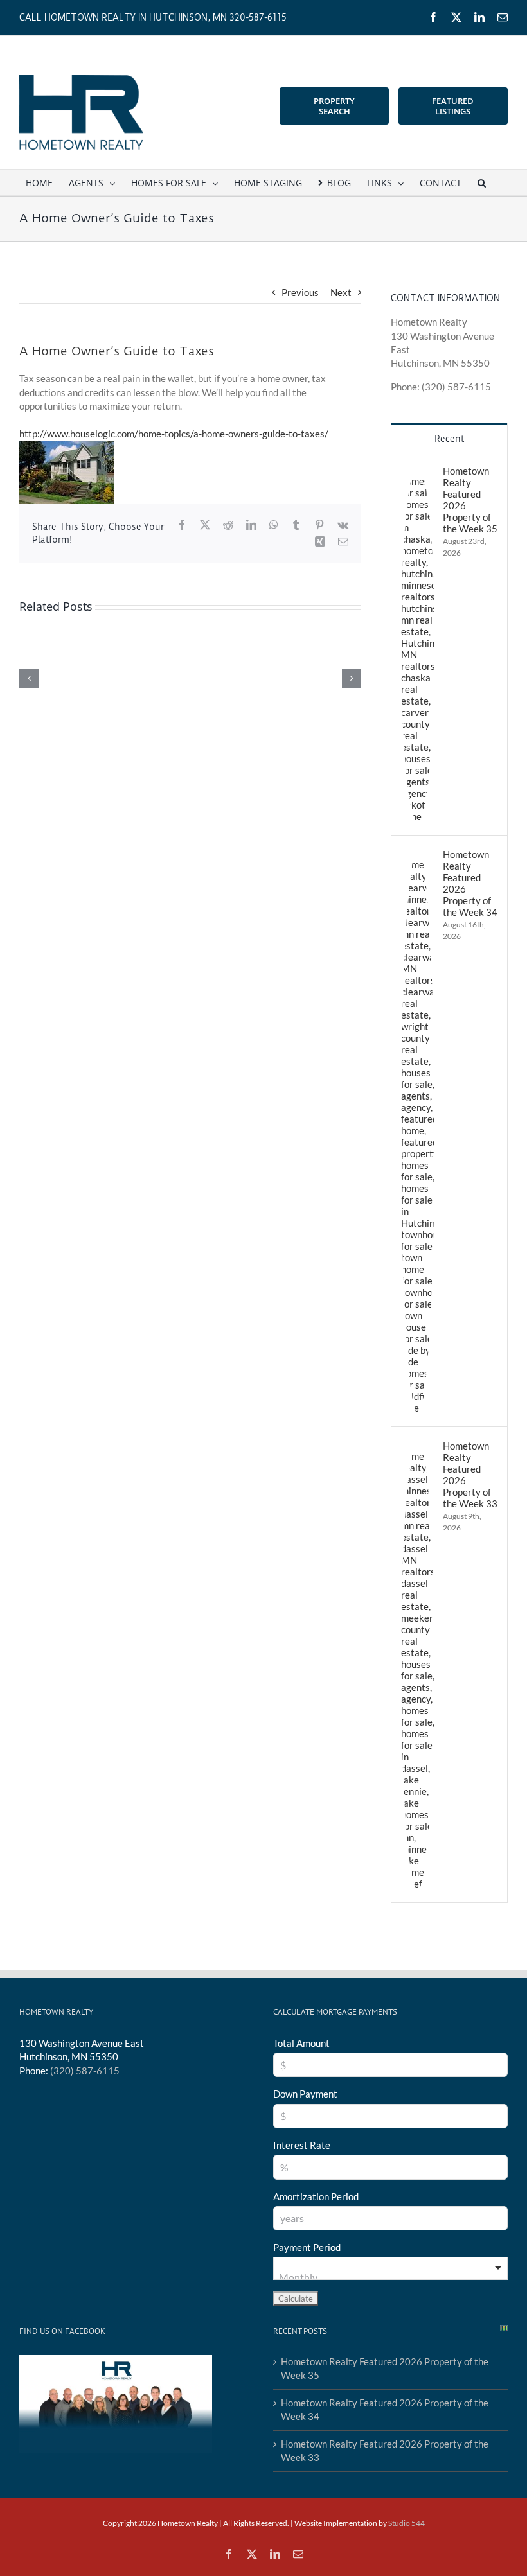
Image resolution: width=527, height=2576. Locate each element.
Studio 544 (406, 2523)
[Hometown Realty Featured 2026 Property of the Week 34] (418, 855)
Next (341, 292)
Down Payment (305, 2094)
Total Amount (301, 2043)
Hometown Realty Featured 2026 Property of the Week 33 (470, 1475)
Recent (449, 439)
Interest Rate (302, 2145)
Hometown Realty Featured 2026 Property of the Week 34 (470, 883)
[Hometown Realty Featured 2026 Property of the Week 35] (418, 471)
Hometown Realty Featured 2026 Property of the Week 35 (470, 500)
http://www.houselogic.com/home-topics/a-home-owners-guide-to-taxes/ (174, 434)
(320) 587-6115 (85, 2071)
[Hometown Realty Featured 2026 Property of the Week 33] (418, 1446)
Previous (300, 292)
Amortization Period (316, 2196)
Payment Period (307, 2247)
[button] (482, 182)
